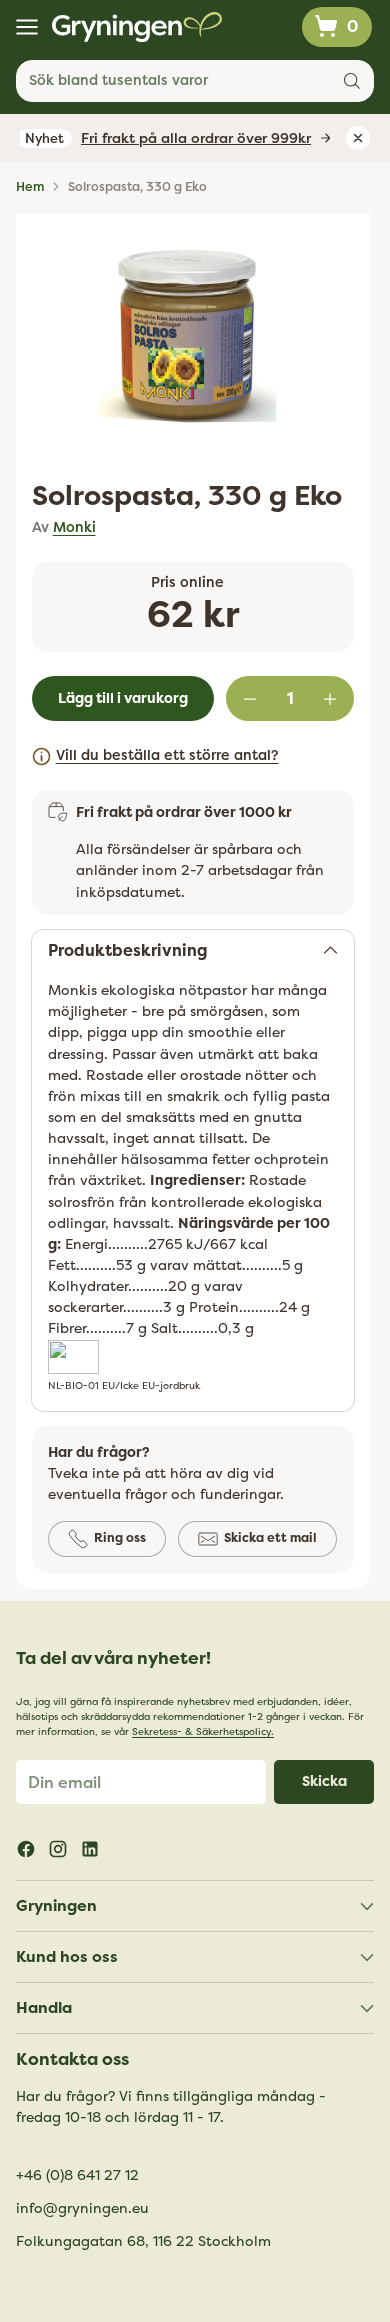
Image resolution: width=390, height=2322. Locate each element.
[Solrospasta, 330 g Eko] (187, 336)
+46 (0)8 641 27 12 (77, 2175)
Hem (30, 187)
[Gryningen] (137, 27)
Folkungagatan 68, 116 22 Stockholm (143, 2241)
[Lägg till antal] (330, 699)
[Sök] (352, 81)
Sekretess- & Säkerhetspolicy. (203, 1732)
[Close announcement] (358, 138)
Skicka (324, 1781)
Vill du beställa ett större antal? (167, 755)
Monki (74, 527)
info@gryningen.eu (82, 2208)
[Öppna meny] (26, 27)
